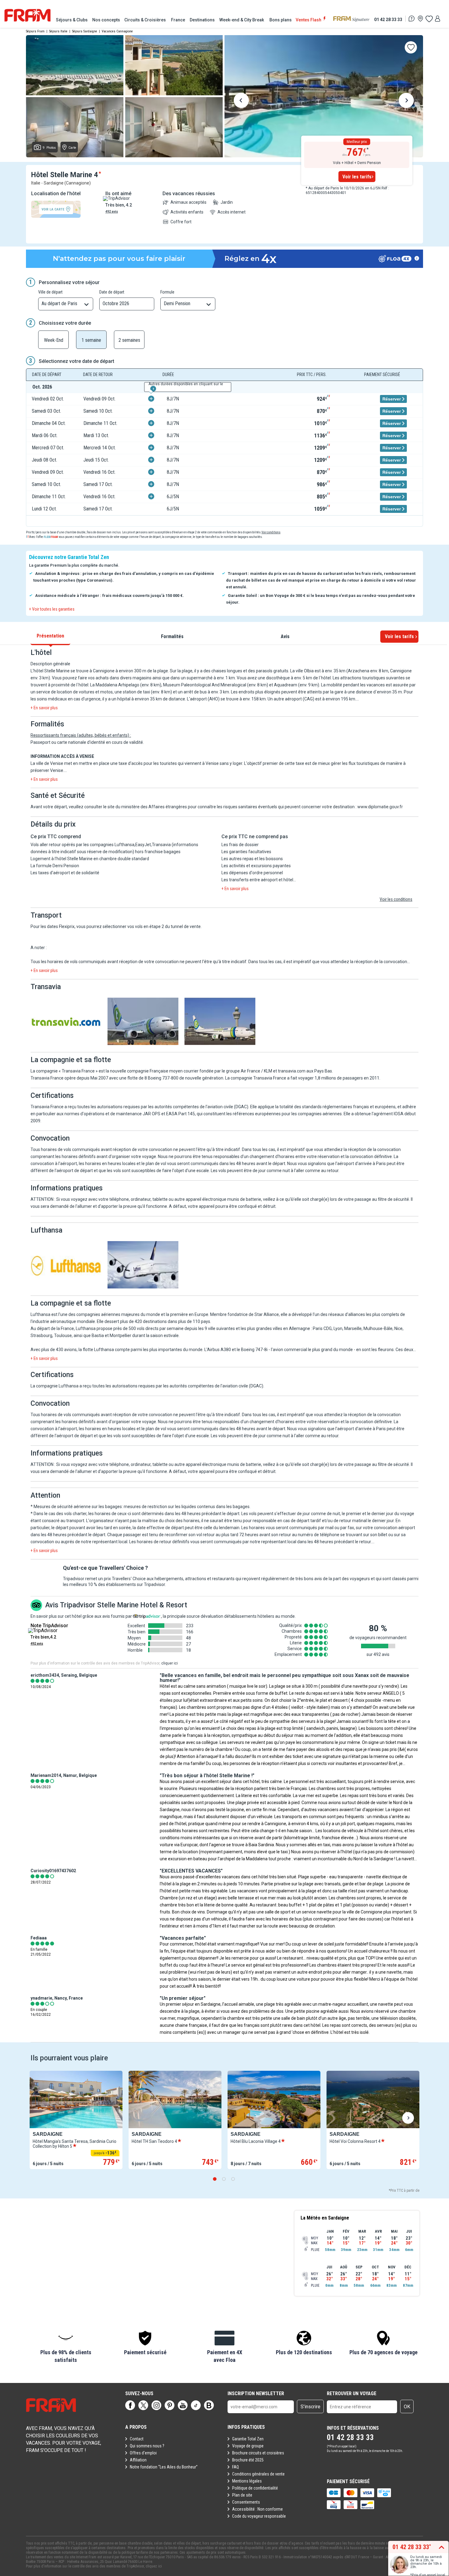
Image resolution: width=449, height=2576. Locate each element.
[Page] (130, 2405)
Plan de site (242, 2495)
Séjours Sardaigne (85, 31)
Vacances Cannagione (117, 31)
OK (407, 2407)
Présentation (50, 636)
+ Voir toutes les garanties (52, 609)
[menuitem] (72, 20)
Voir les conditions (396, 899)
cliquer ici (170, 1663)
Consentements (246, 2502)
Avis (285, 636)
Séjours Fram (35, 31)
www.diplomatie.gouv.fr (380, 807)
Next (406, 101)
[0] (429, 19)
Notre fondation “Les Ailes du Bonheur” (164, 2467)
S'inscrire (310, 2407)
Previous (241, 101)
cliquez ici (154, 2566)
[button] (66, 2347)
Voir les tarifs (357, 177)
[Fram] (27, 15)
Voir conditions (271, 532)
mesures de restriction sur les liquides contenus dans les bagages (187, 1507)
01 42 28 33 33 (388, 19)
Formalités (172, 636)
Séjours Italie (58, 31)
